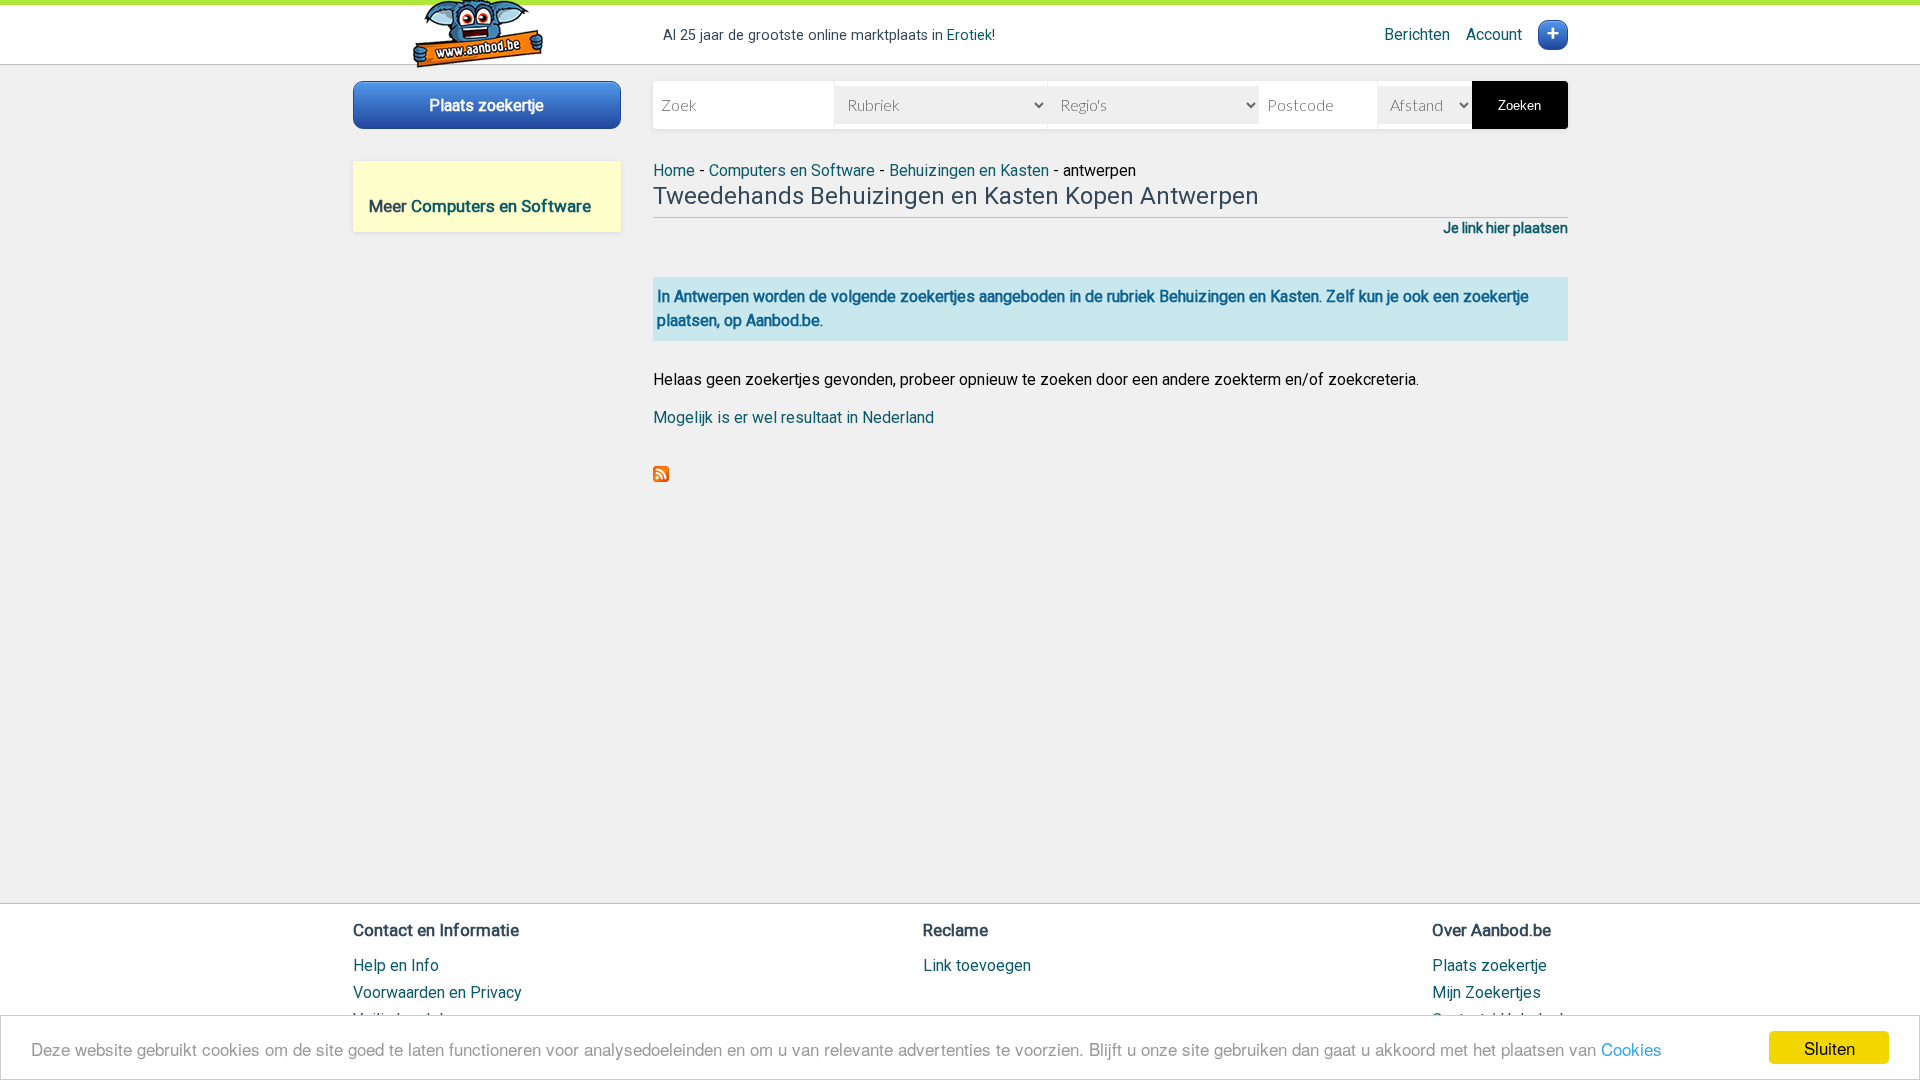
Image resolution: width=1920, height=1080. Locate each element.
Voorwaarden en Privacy (437, 992)
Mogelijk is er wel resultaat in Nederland (793, 417)
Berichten (1417, 34)
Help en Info (396, 965)
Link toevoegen (977, 965)
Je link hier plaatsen (1505, 228)
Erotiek (969, 35)
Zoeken (1519, 105)
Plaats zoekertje (1489, 965)
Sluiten (1829, 1047)
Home (674, 170)
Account (1494, 34)
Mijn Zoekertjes (1486, 992)
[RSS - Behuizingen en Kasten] (661, 476)
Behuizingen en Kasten (969, 170)
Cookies (1631, 1048)
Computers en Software (501, 206)
